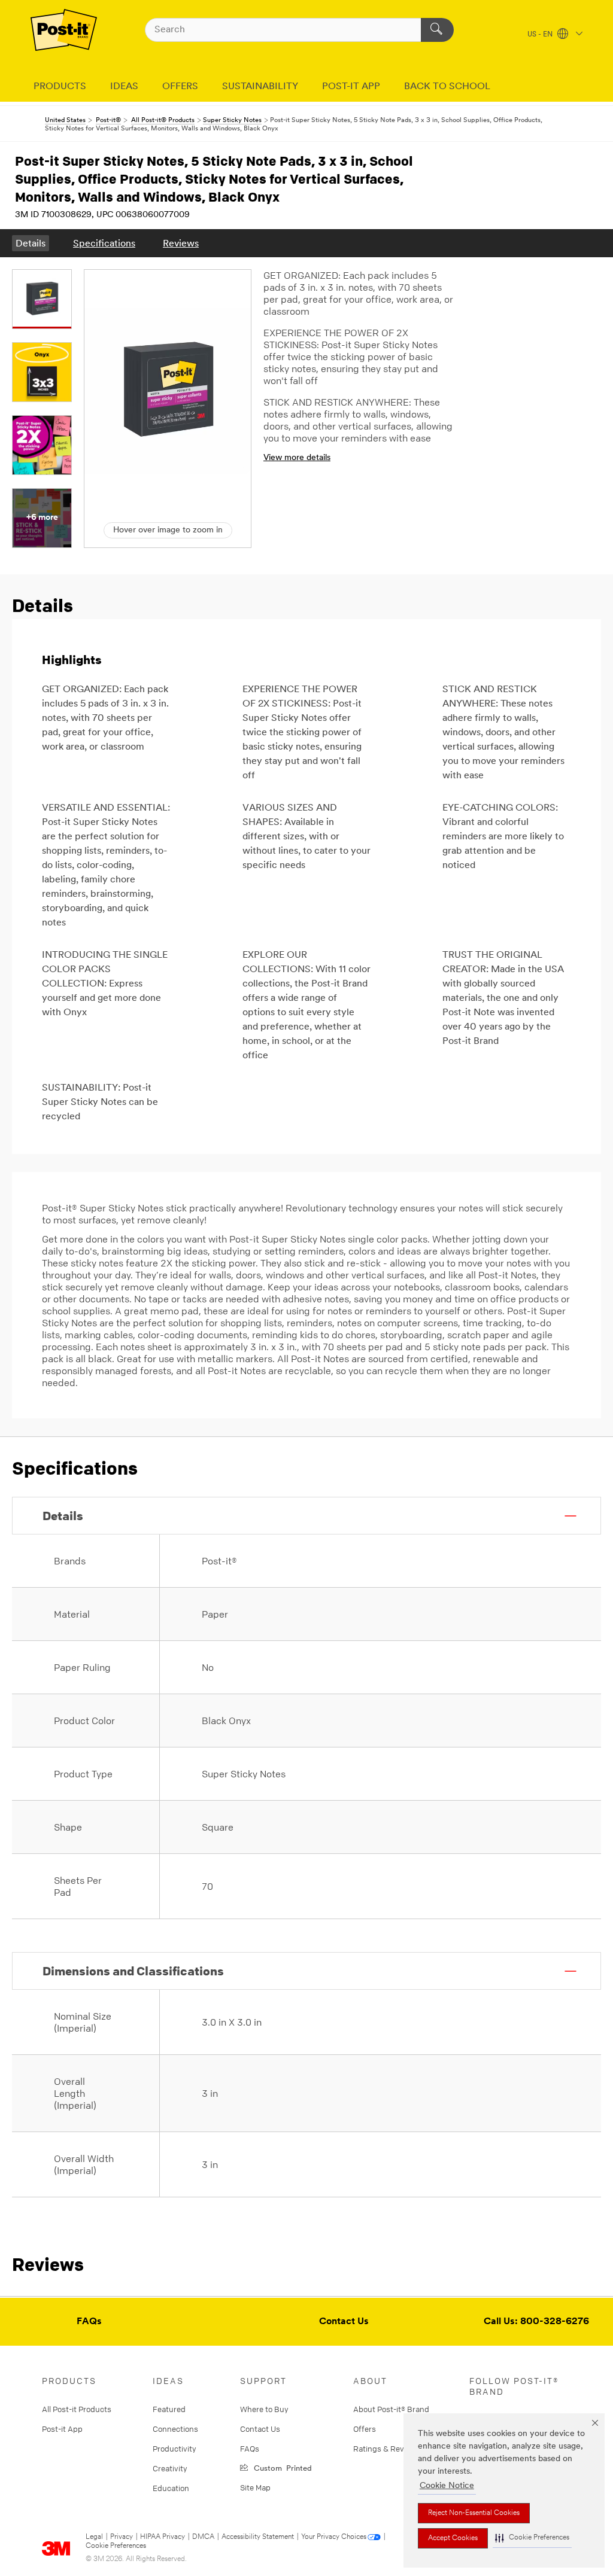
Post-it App (62, 2429)
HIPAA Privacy (163, 2537)
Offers (365, 2429)
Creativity (170, 2468)
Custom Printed (281, 2467)
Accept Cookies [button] (453, 2538)
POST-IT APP (351, 87)
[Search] (437, 30)
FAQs (89, 2322)
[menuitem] (31, 243)
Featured (169, 2409)
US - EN (541, 35)
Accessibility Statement (258, 2537)
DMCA (203, 2537)
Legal (94, 2537)
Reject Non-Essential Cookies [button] (474, 2513)
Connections (175, 2429)
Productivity (175, 2449)
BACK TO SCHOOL (447, 87)
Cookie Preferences (116, 2546)
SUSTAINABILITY (260, 87)
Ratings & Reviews (387, 2449)
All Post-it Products (77, 2409)
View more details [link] (297, 458)
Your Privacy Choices (334, 2537)
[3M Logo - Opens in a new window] (64, 30)
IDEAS (124, 87)
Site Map (255, 2487)
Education (171, 2488)
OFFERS (180, 87)
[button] (532, 2538)
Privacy (122, 2537)
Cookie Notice (447, 2486)
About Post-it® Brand (391, 2409)
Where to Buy (264, 2409)
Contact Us (344, 2322)
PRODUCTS (60, 87)
